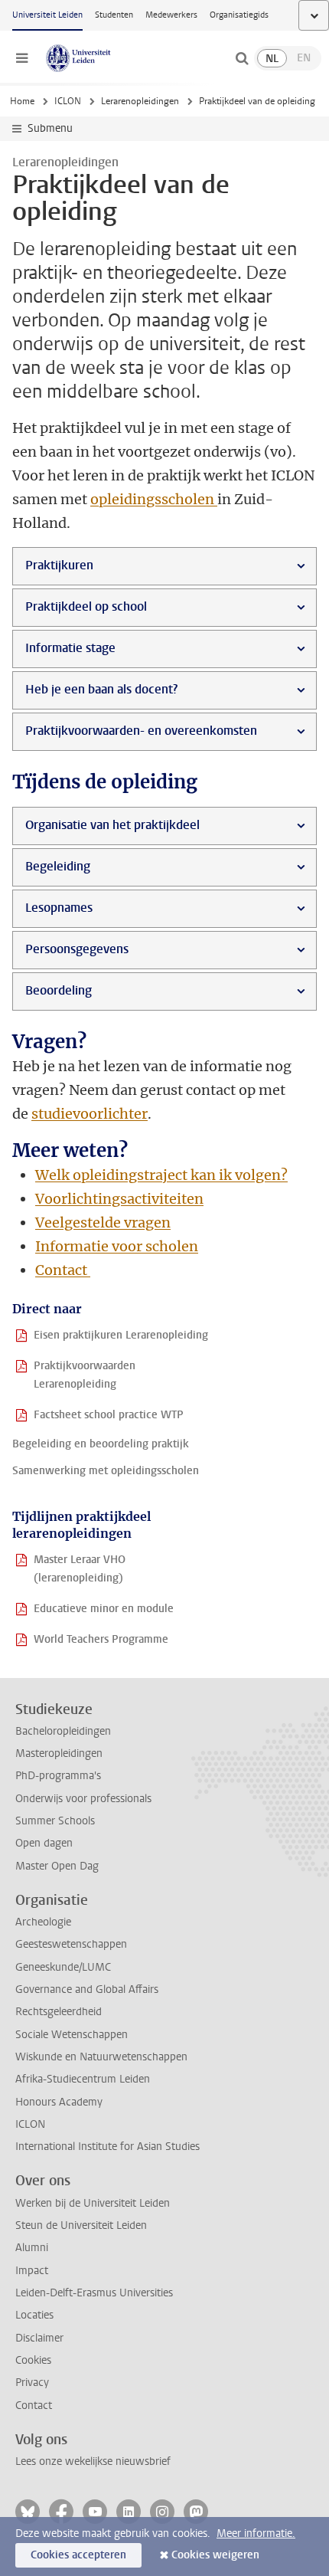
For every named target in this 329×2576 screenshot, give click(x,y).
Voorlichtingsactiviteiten (119, 1199)
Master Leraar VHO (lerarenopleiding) (80, 1569)
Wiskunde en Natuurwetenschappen (101, 2057)
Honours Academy (59, 2102)
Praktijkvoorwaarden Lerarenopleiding (85, 1375)
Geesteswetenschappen (71, 1944)
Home (22, 101)
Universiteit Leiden (47, 15)
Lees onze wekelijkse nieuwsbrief (93, 2461)
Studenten (114, 15)
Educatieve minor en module (104, 1609)
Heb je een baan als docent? (101, 689)
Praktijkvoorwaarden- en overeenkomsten (141, 731)
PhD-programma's (58, 1776)
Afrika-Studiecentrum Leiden (83, 2079)
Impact (32, 2271)
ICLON (68, 101)
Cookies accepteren (78, 2555)
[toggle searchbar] (242, 58)
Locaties (34, 2315)
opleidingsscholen (154, 499)
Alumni (32, 2248)
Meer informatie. (256, 2533)
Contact (63, 1270)
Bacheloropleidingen (63, 1731)
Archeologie (43, 1922)
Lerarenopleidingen (140, 101)
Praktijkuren (59, 565)
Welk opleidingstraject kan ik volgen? (161, 1175)
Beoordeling (59, 990)
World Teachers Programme (101, 1639)
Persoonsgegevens (77, 949)
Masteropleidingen (59, 1753)
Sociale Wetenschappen (72, 2035)
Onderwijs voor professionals (83, 1799)
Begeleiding (58, 866)
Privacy (32, 2383)
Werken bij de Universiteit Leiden (93, 2203)
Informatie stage (70, 648)
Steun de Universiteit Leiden (81, 2225)
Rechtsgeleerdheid (59, 2012)
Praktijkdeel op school (86, 606)
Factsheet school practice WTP (109, 1415)
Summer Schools (55, 1821)
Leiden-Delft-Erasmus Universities (94, 2293)
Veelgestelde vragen (103, 1222)
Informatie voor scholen (117, 1246)
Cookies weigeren (215, 2555)
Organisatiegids (239, 15)
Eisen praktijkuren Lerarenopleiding (121, 1335)
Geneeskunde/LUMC (63, 1967)
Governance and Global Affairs (87, 1989)
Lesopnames (59, 908)
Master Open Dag (57, 1866)
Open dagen (44, 1843)
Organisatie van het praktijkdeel (112, 825)
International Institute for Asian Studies (107, 2147)
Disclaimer (39, 2338)
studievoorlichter (90, 1114)
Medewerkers (171, 15)
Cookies (33, 2360)
